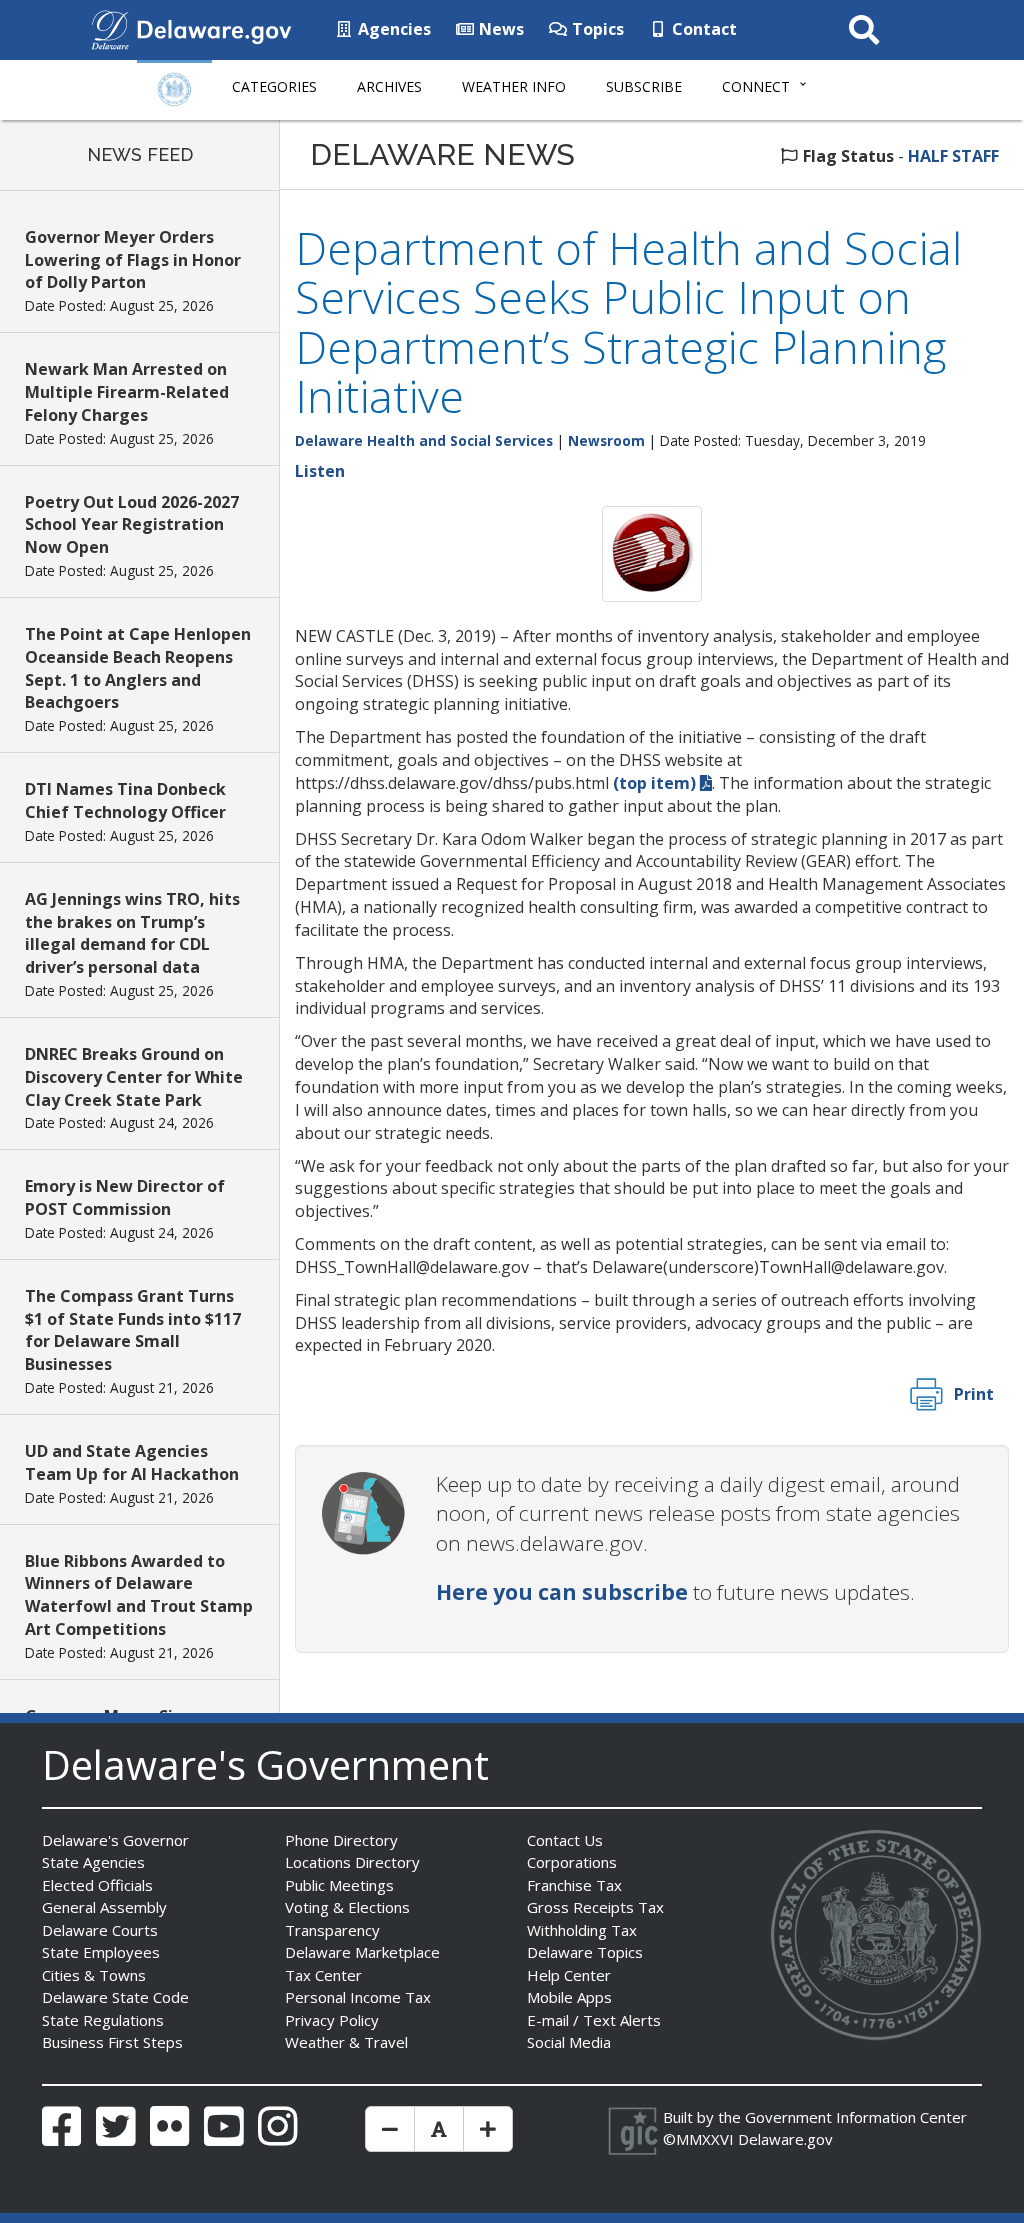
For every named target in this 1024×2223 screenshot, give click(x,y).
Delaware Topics (585, 1952)
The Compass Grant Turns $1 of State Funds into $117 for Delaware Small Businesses (133, 1330)
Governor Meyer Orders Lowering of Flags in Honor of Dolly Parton (133, 260)
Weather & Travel (346, 2042)
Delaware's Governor (115, 1840)
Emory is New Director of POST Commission (125, 1197)
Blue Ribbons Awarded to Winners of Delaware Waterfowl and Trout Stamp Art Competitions (139, 1595)
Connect (756, 86)
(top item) (654, 783)
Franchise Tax (574, 1885)
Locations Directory (352, 1862)
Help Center (569, 1975)
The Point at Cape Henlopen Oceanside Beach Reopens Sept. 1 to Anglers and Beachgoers (138, 668)
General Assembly (104, 1907)
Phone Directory (341, 1840)
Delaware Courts (100, 1930)
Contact (702, 29)
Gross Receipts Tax (595, 1907)
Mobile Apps (569, 1997)
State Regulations (103, 2020)
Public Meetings (339, 1885)
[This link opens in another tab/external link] (110, 28)
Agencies (392, 29)
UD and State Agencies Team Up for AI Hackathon (132, 1462)
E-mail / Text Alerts (594, 2020)
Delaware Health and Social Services (424, 440)
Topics (596, 29)
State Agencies (93, 1862)
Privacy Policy (332, 2020)
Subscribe (644, 86)
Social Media (569, 2042)
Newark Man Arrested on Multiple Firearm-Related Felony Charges (127, 392)
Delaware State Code (115, 1997)
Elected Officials (97, 1885)
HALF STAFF (953, 156)
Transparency (332, 1930)
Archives (389, 86)
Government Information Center (856, 2117)
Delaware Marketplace (362, 1952)
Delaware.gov (785, 2139)
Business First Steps (112, 2042)
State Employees (101, 1952)
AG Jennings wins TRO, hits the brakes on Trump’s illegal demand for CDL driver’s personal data (132, 933)
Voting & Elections (347, 1907)
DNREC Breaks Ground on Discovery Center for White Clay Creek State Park (134, 1077)
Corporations (572, 1862)
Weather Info (514, 86)
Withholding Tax (582, 1930)
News (499, 29)
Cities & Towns (94, 1975)
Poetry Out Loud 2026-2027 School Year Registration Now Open (132, 525)
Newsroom (606, 440)
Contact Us (565, 1840)
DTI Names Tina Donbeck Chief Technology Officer (125, 800)
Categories (274, 86)
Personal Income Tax (358, 1997)
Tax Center (323, 1975)
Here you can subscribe (562, 1592)
